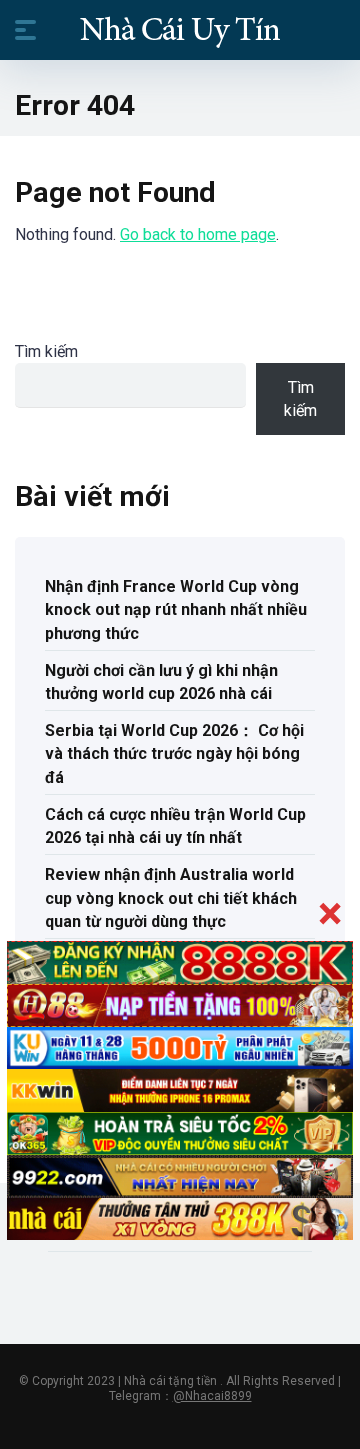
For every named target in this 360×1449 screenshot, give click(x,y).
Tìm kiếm (46, 351)
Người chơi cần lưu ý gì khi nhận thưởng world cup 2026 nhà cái (161, 682)
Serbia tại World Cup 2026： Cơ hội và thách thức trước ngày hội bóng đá (174, 753)
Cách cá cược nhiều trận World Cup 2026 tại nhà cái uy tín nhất (175, 826)
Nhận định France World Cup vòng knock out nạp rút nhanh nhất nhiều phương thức (176, 609)
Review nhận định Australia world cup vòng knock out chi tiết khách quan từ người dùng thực (171, 897)
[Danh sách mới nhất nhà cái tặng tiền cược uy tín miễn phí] (180, 29)
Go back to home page (198, 234)
